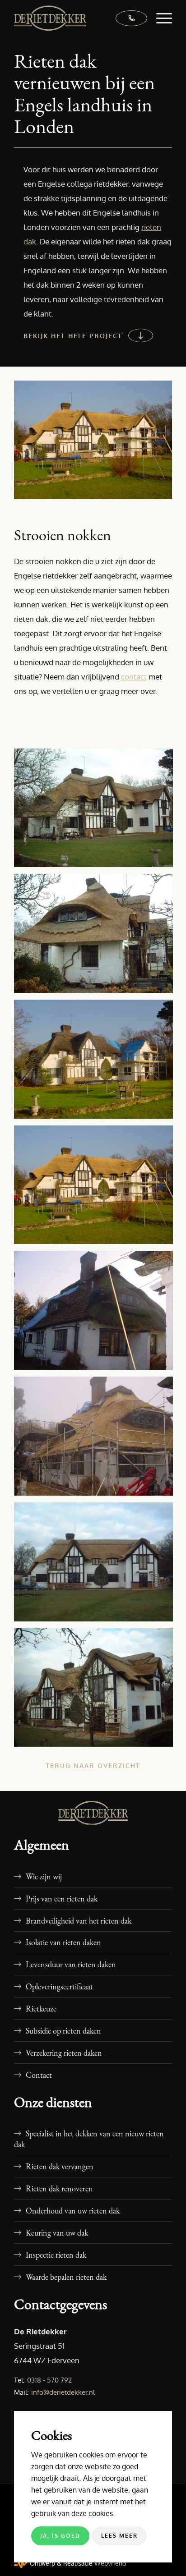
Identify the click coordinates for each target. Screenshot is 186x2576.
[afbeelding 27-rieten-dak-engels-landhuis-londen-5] (97, 1063)
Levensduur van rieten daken (71, 1964)
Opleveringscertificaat (59, 1986)
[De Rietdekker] (77, 18)
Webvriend (110, 2563)
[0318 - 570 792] (127, 18)
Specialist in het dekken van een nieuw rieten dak (89, 2139)
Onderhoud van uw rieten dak (73, 2210)
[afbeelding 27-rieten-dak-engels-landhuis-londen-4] (97, 937)
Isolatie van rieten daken (63, 1942)
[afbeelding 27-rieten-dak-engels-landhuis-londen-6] (97, 1188)
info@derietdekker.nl (63, 2392)
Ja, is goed (60, 2536)
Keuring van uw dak (57, 2232)
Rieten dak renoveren (59, 2188)
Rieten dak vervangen (60, 2166)
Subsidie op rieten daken (63, 2030)
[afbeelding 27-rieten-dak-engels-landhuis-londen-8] (97, 1440)
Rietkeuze (41, 2008)
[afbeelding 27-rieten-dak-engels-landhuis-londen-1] (97, 1565)
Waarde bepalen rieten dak (66, 2277)
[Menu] (160, 18)
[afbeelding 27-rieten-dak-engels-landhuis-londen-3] (97, 811)
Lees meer (119, 2536)
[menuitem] (160, 18)
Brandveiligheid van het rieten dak (79, 1920)
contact (134, 677)
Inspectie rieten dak (56, 2255)
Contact (39, 2075)
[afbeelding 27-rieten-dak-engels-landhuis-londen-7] (97, 1314)
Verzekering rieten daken (64, 2053)
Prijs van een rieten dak (62, 1898)
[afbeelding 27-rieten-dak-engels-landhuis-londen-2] (97, 1691)
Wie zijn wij (44, 1876)
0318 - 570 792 (49, 2380)
